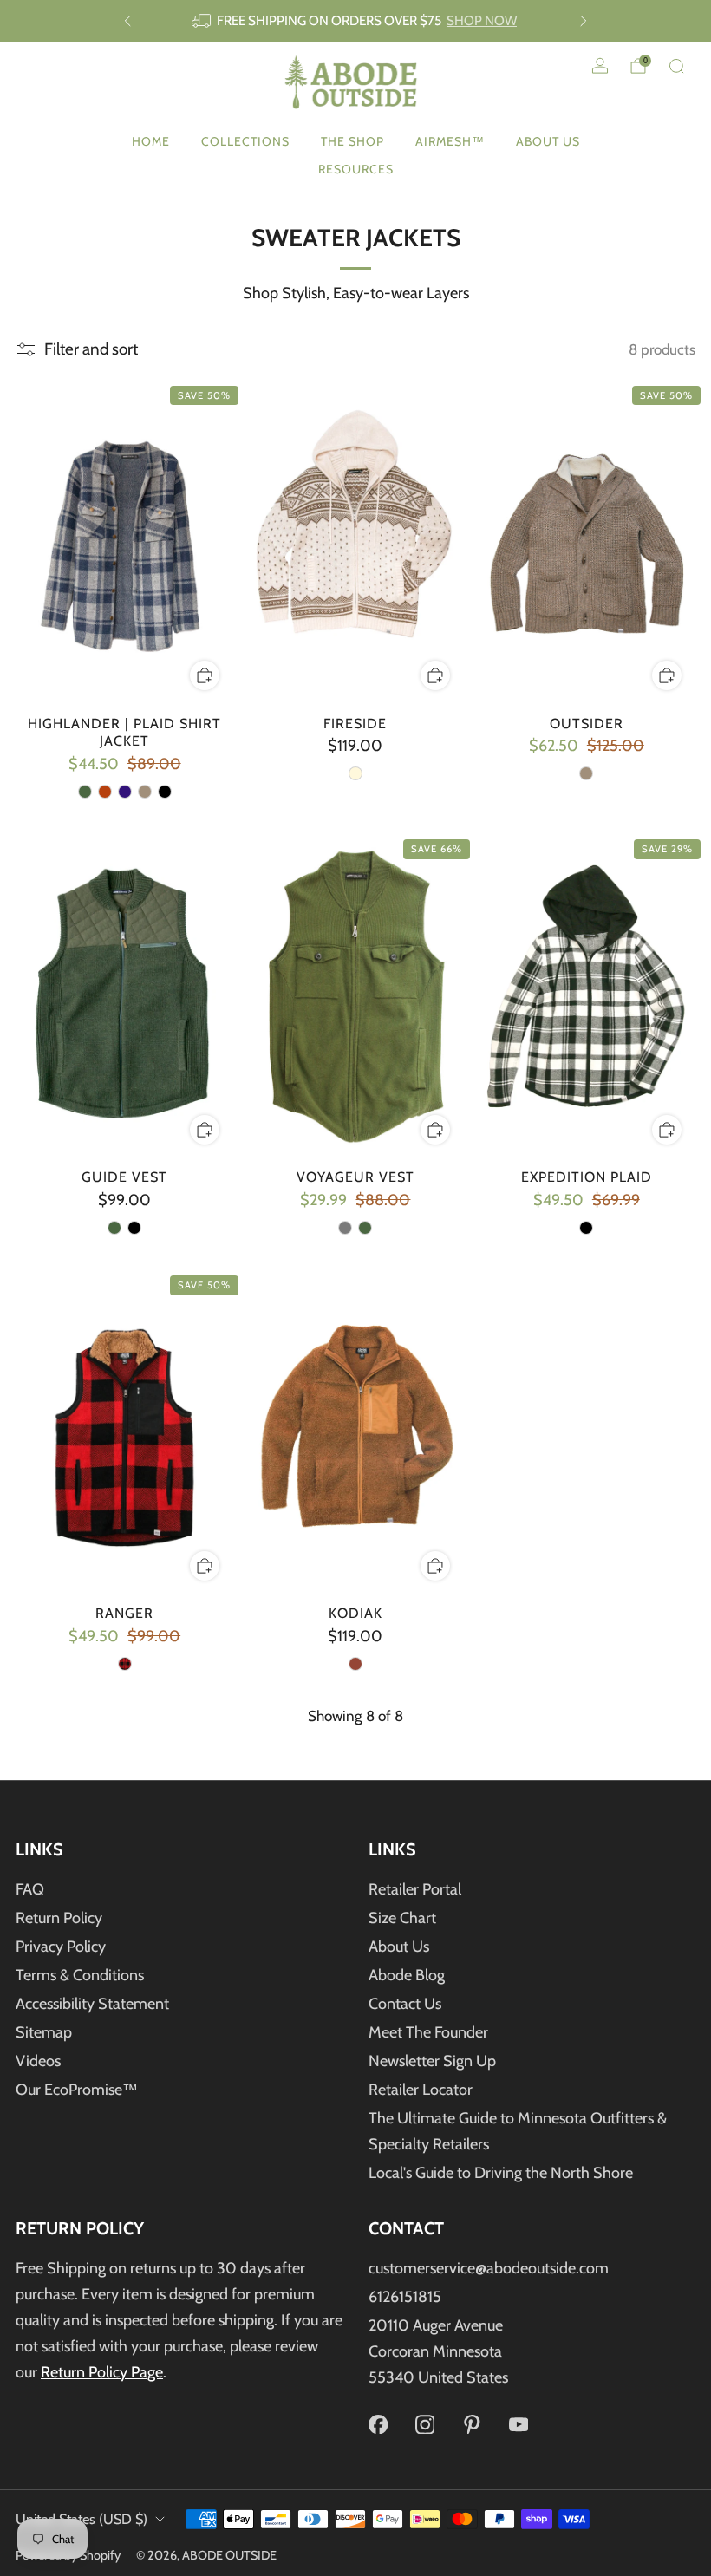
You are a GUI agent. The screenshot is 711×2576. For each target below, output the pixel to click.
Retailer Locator (421, 2090)
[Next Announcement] (584, 21)
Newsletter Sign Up (432, 2061)
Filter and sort (91, 349)
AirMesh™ (450, 141)
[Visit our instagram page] (425, 2424)
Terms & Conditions (80, 1975)
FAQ (30, 1889)
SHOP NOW (482, 20)
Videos (38, 2061)
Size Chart (402, 1918)
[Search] (676, 66)
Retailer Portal (415, 1889)
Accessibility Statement (92, 2004)
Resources (356, 169)
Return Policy (59, 1918)
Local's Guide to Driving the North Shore (501, 2173)
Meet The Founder (428, 2032)
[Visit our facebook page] (378, 2424)
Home (151, 141)
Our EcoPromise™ (77, 2090)
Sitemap (44, 2032)
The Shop (352, 141)
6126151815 (405, 2297)
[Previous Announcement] (127, 21)
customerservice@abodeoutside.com (489, 2268)
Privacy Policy (61, 1947)
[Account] (600, 66)
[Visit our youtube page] (519, 2424)
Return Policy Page (102, 2372)
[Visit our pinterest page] (472, 2424)
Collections (245, 141)
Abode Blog (407, 1975)
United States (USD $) (82, 2519)
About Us (548, 141)
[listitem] (355, 21)
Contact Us (405, 2004)
